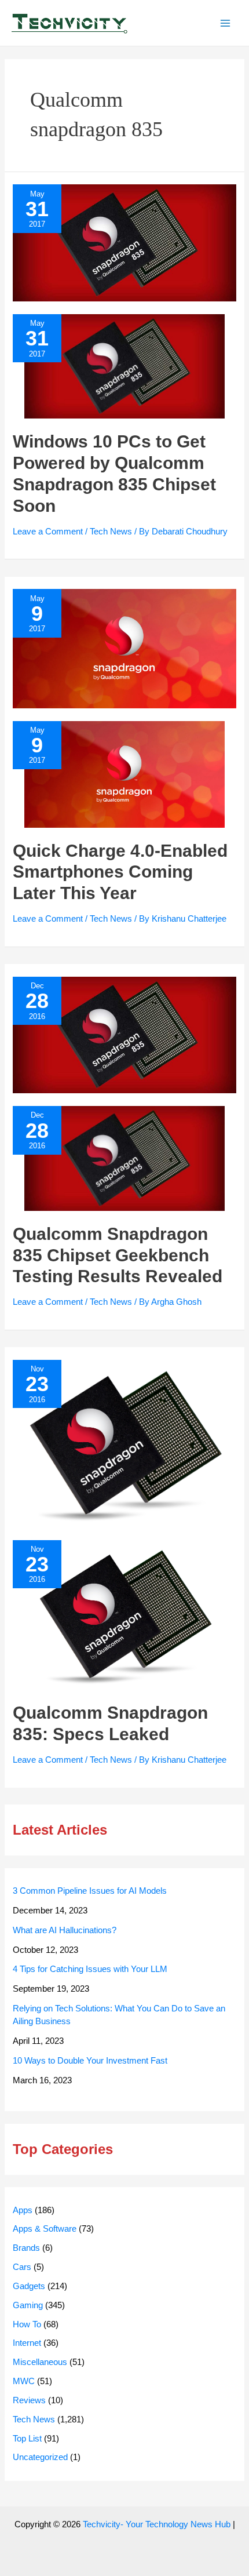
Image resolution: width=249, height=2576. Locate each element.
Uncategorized (40, 2457)
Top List (27, 2439)
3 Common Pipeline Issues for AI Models (90, 1891)
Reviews (29, 2400)
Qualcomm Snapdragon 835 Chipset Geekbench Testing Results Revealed (118, 1255)
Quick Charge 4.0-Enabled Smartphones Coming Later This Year (120, 872)
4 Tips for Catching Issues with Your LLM (90, 1969)
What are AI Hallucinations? (65, 1930)
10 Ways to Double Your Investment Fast (90, 2061)
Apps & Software (45, 2229)
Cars (22, 2267)
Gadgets (29, 2286)
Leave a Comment (48, 532)
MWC (24, 2381)
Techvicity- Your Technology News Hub (157, 2524)
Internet (27, 2343)
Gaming (28, 2305)
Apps (23, 2210)
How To (27, 2324)
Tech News (111, 532)
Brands (26, 2248)
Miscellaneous (40, 2362)
